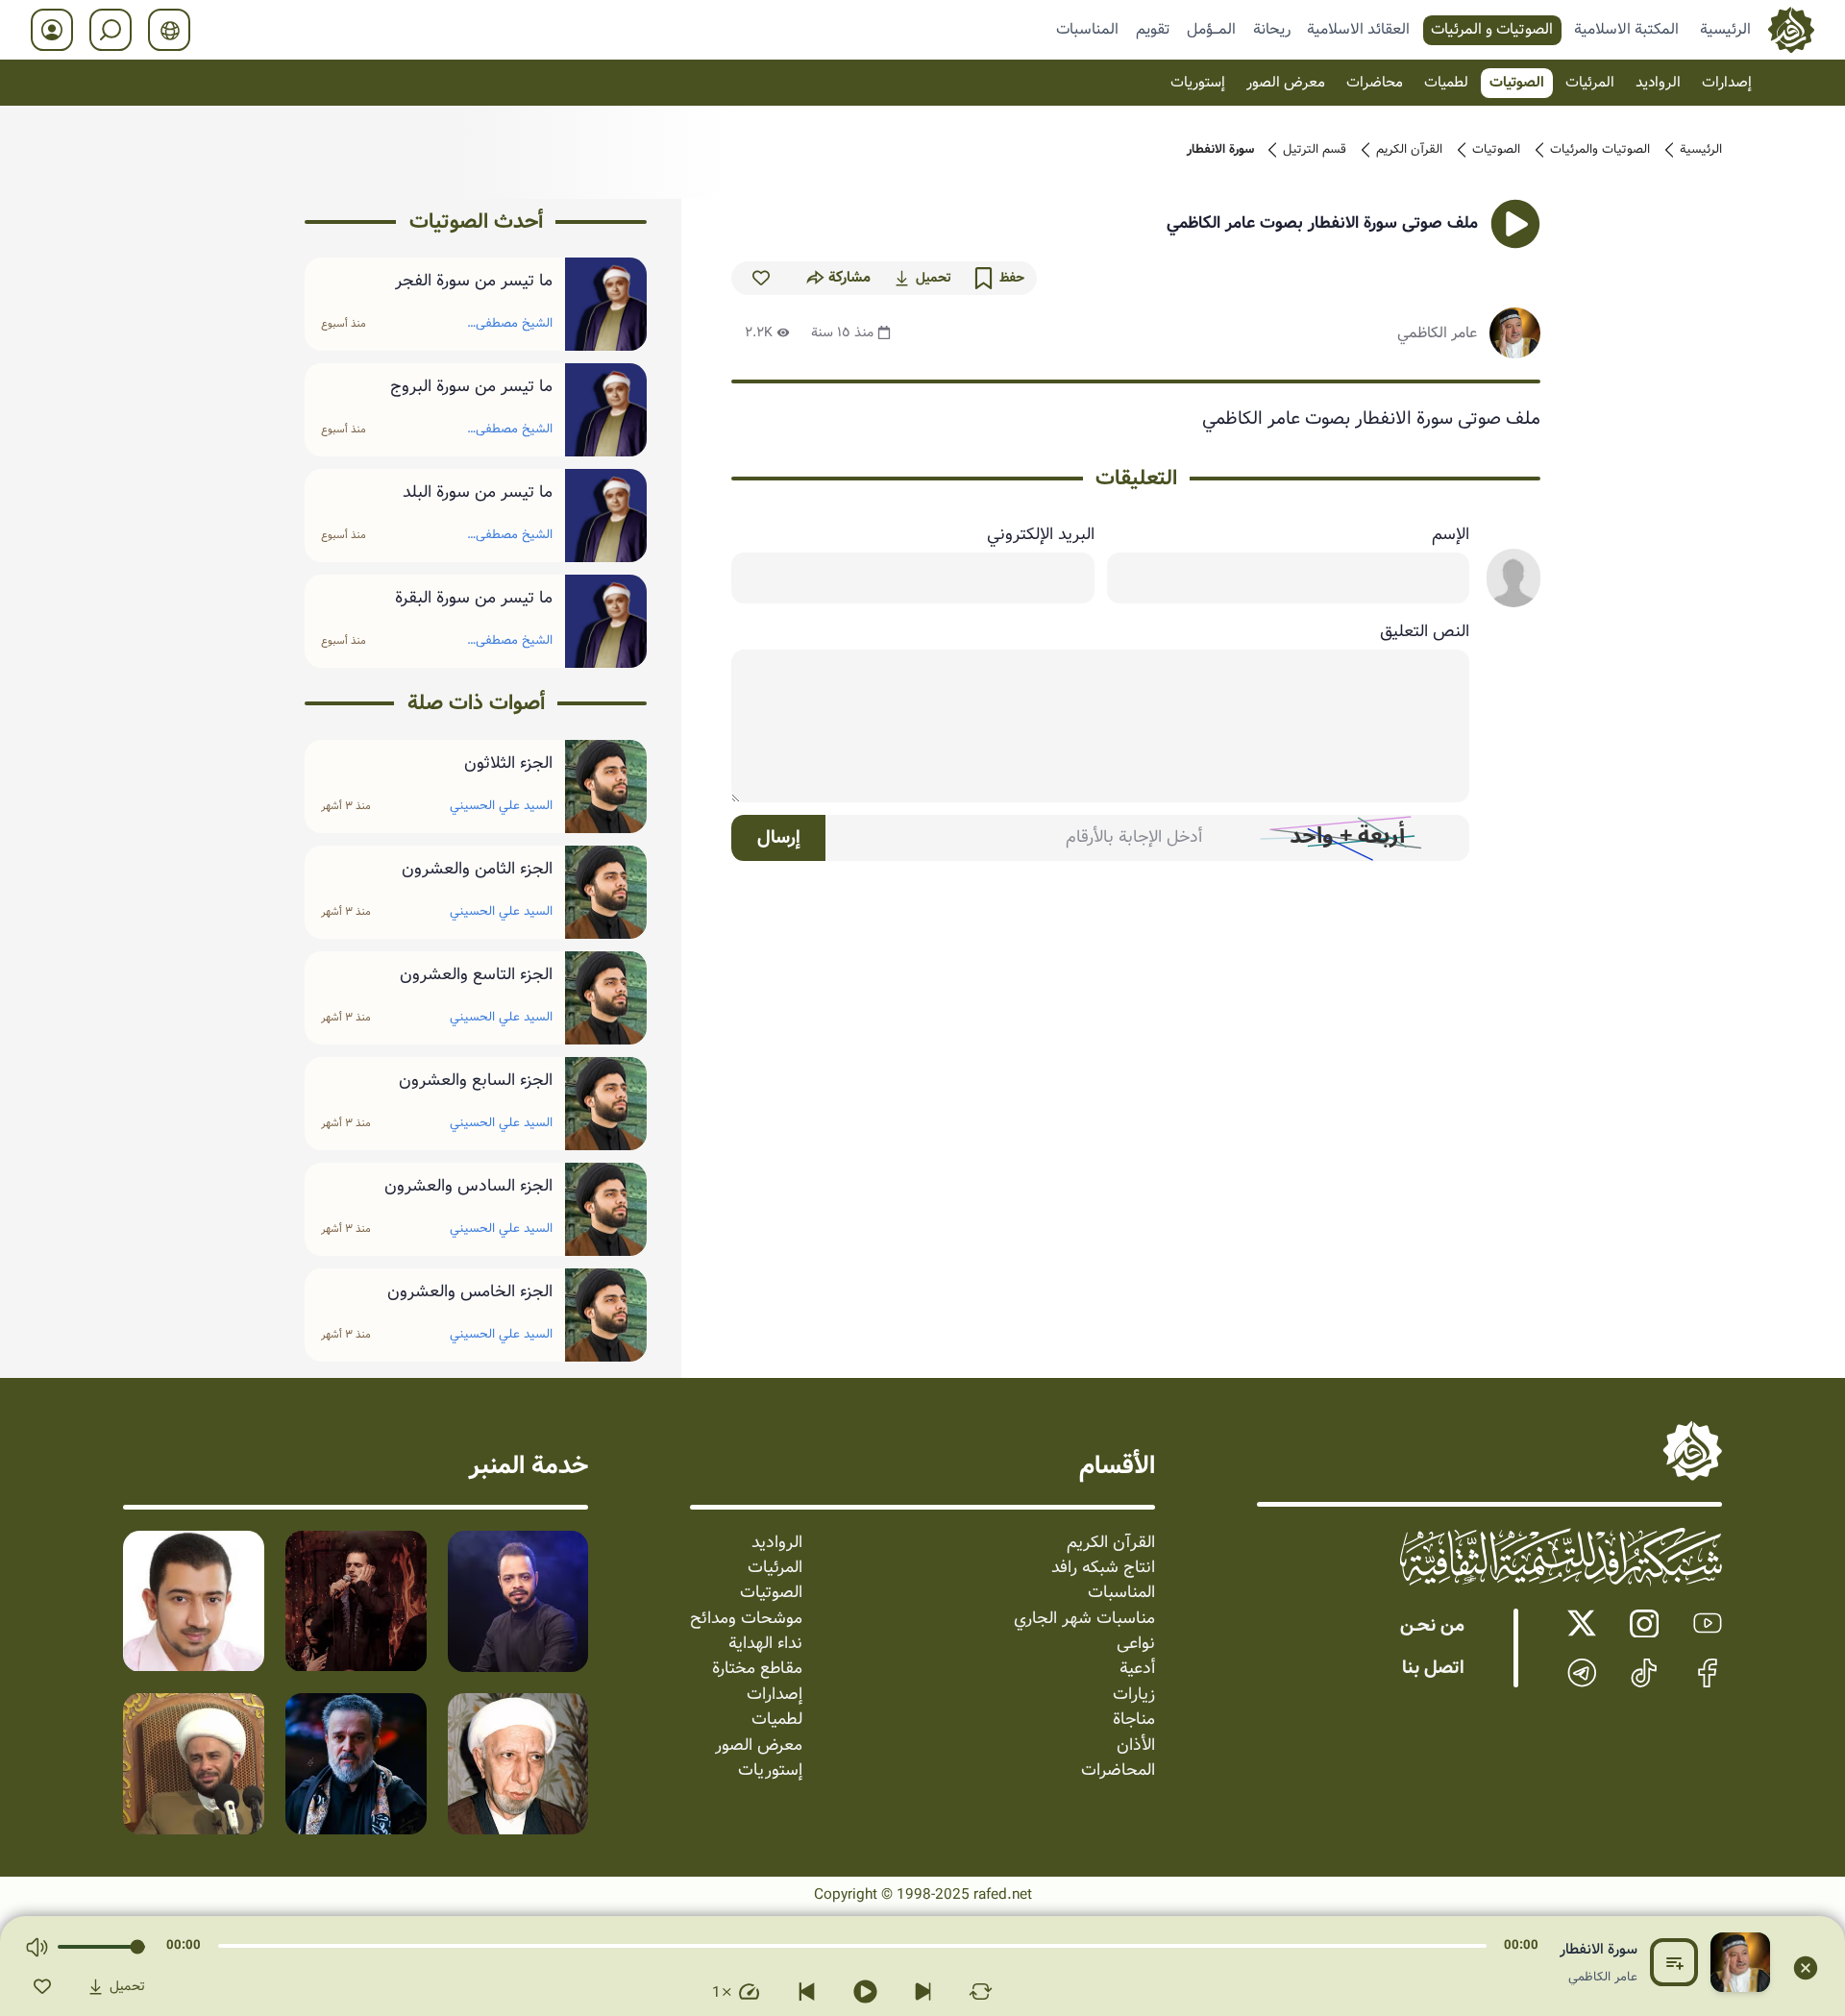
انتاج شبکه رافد (1103, 1568)
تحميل (934, 278)
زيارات (1134, 1695)
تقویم (1153, 28)
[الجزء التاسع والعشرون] (606, 998)
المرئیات (1590, 83)
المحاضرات (1118, 1771)
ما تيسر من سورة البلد (477, 493)
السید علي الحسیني (501, 806)
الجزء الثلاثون (508, 764)
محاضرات (1375, 83)
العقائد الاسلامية (1358, 28)
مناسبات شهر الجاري (1084, 1619)
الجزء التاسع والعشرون (476, 975)
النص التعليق (1425, 632)
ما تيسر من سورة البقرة (473, 599)
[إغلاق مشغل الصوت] (1806, 1968)
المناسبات (1087, 28)
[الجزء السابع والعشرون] (606, 1104)
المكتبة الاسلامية (1626, 28)
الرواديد (1658, 83)
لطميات (1446, 83)
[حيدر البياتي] (518, 1601)
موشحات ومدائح (746, 1619)
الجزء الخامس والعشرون (469, 1292)
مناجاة (1134, 1720)
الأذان (1136, 1746)
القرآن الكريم (1111, 1543)
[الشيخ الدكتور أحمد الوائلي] (518, 1764)
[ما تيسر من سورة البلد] (606, 516)
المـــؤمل (1211, 28)
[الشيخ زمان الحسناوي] (194, 1764)
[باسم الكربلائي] (356, 1764)
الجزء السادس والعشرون (468, 1187)
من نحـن (1432, 1626)
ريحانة (1272, 28)
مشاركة (849, 278)
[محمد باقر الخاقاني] (356, 1601)
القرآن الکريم (1409, 150)
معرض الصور (1286, 83)
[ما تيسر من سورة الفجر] (606, 304)
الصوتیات (1517, 83)
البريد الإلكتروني (1040, 535)
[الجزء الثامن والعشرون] (606, 892)
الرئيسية (1725, 28)
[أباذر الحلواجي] (194, 1601)
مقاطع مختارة (757, 1669)
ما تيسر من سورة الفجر (473, 282)
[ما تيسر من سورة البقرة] (606, 621)
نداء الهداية (765, 1644)
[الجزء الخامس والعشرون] (606, 1315)
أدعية (1137, 1669)
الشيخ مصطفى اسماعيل (514, 326)
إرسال (779, 838)
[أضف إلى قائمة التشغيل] (1674, 1962)
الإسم (1451, 535)
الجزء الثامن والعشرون (477, 870)
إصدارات (1727, 83)
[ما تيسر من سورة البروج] (606, 410)
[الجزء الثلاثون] (606, 787)
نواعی (1136, 1644)
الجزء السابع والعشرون (475, 1081)
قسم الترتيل (1315, 150)
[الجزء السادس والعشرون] (606, 1209)
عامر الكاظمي (1437, 333)
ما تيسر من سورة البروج (471, 387)
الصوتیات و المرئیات (1492, 28)
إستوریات (1198, 83)
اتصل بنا (1433, 1668)
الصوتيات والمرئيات (1600, 150)
